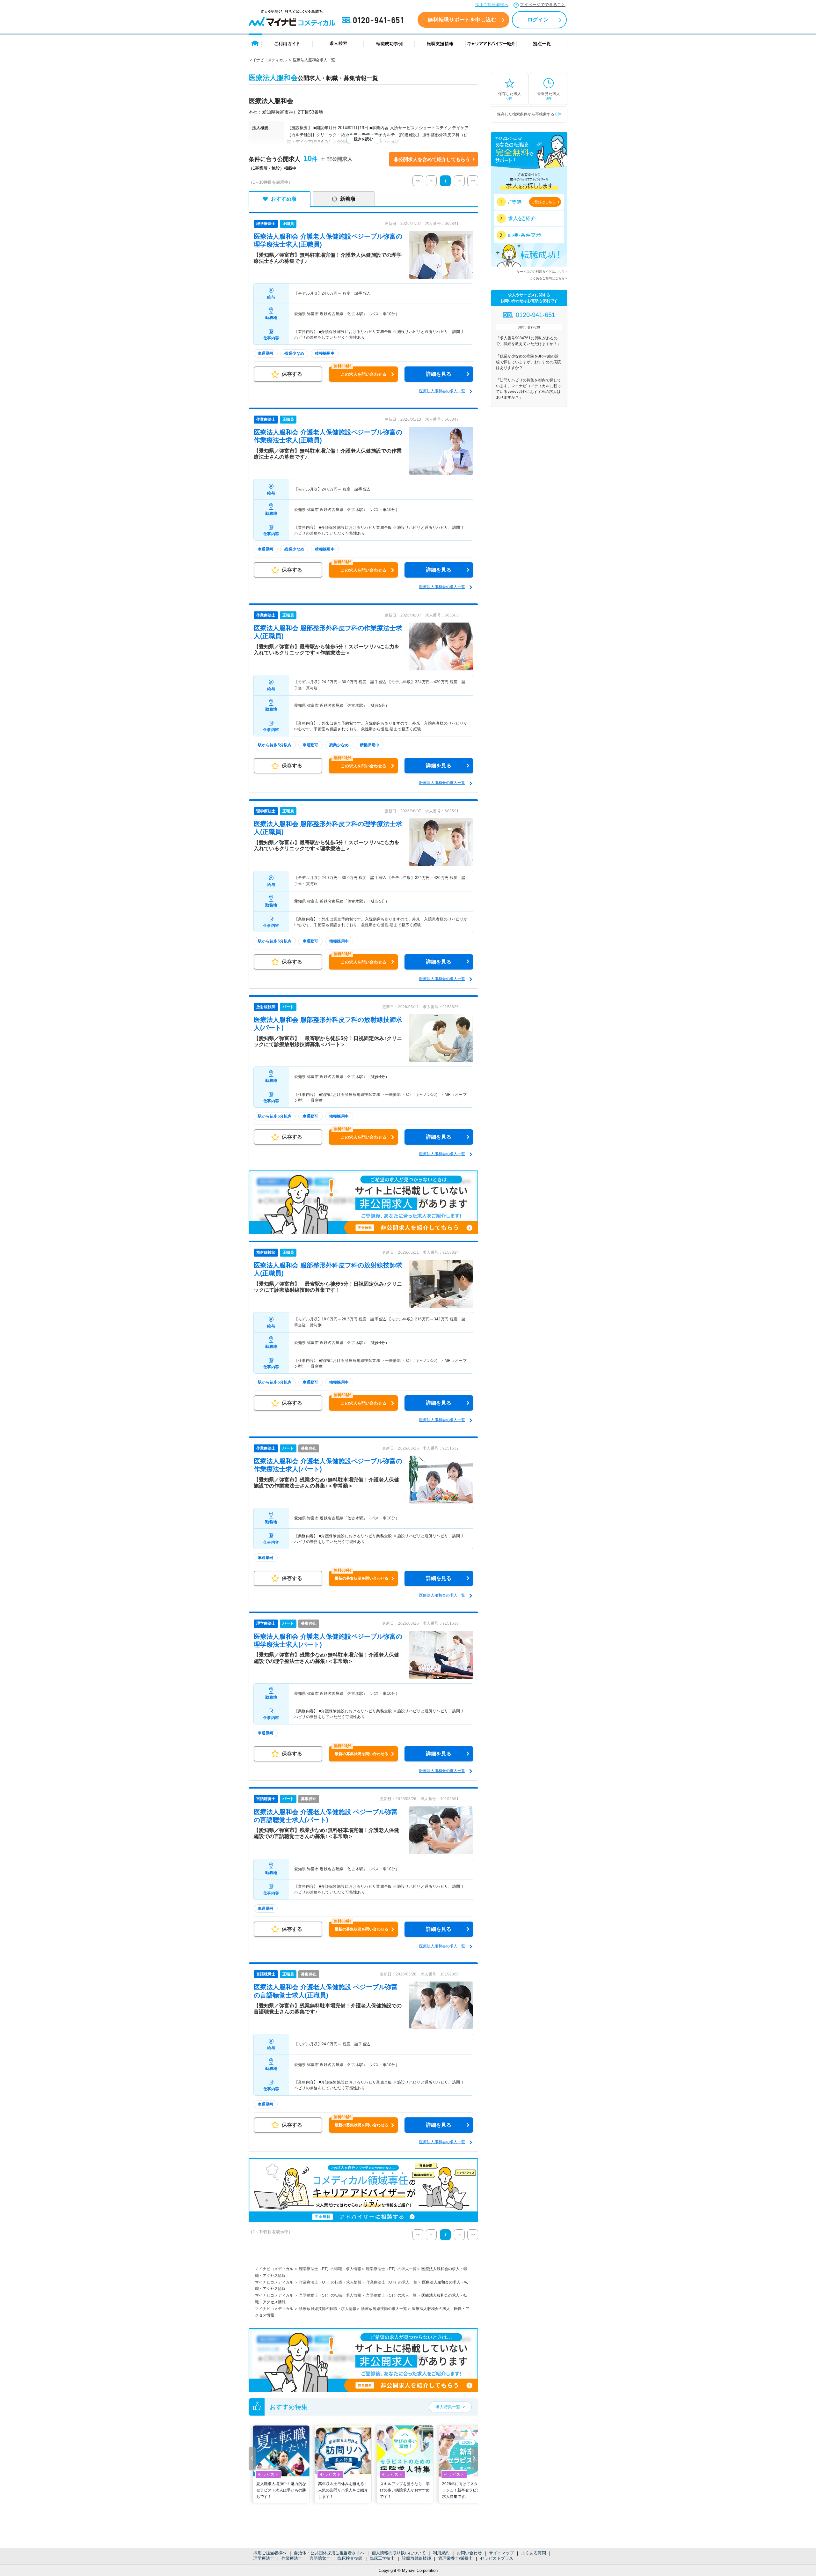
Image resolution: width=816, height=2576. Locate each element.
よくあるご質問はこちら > (548, 278)
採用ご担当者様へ (492, 5)
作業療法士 (292, 2558)
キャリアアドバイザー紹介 (491, 43)
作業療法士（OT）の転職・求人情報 (330, 2282)
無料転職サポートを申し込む (462, 20)
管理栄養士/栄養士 (455, 2558)
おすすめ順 (284, 199)
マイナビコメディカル (268, 60)
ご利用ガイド (287, 43)
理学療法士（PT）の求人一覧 (391, 2269)
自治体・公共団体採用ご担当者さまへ (329, 2553)
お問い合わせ (469, 2553)
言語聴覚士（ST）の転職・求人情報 (330, 2295)
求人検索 (338, 43)
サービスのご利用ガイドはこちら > (542, 272)
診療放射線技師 (416, 2558)
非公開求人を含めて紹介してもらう (432, 159)
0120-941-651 (374, 20)
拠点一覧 (542, 43)
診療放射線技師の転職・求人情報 (328, 2309)
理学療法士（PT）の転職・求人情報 (330, 2269)
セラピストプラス (497, 2558)
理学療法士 (264, 2558)
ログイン (538, 20)
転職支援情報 (440, 43)
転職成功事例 (389, 43)
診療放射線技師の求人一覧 (384, 2309)
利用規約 (441, 2553)
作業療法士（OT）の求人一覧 (392, 2282)
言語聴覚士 (320, 2558)
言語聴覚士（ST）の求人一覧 (391, 2295)
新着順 (348, 199)
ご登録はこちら (543, 202)
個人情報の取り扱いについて (399, 2553)
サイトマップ (501, 2553)
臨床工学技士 (382, 2558)
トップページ (255, 43)
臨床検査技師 (350, 2558)
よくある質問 (534, 2553)
